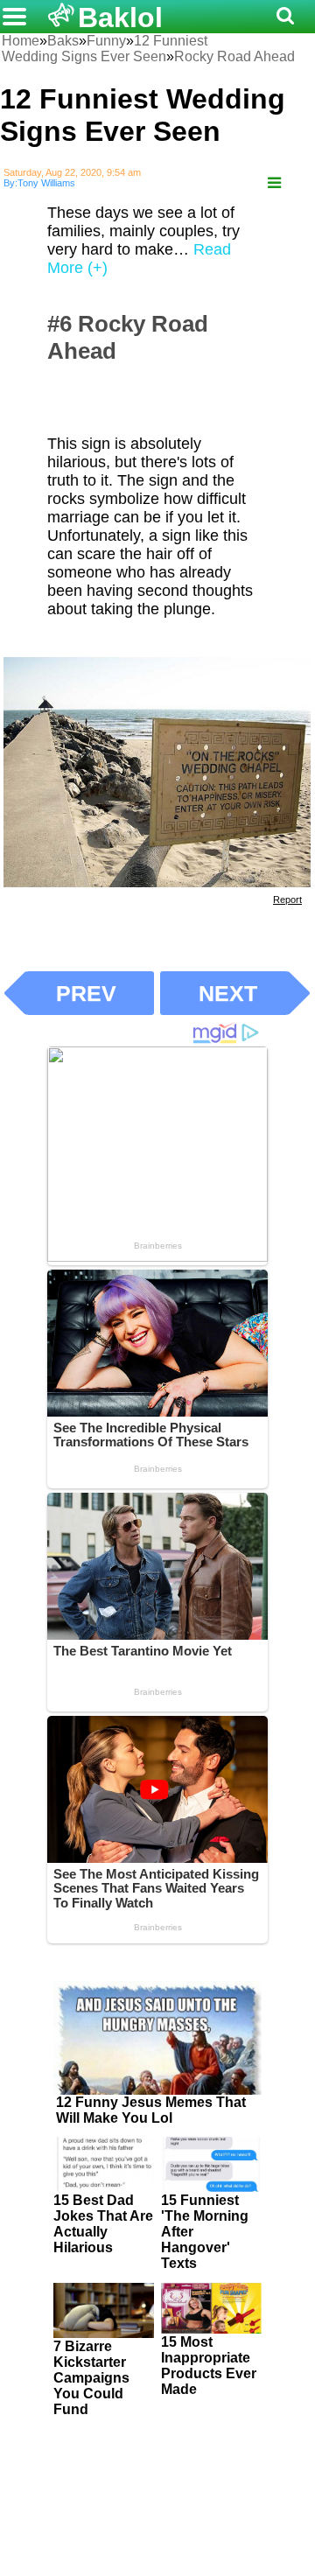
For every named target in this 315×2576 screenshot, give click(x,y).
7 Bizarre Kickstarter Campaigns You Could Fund (91, 2378)
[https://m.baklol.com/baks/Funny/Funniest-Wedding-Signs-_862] (274, 183)
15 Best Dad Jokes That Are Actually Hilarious (103, 2224)
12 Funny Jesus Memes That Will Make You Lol (151, 2110)
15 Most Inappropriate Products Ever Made (209, 2366)
